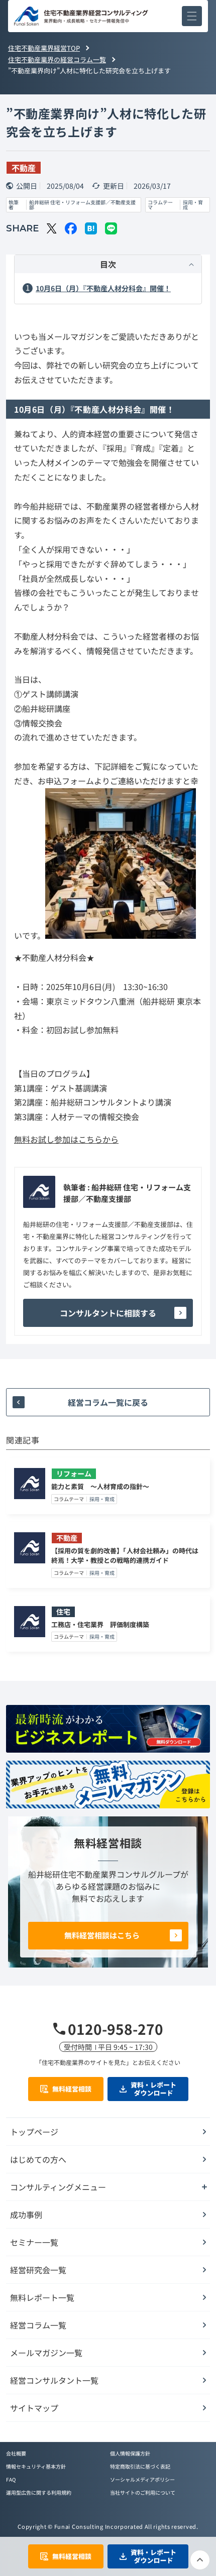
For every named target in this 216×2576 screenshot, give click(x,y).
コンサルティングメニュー (58, 2187)
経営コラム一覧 (38, 2325)
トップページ (34, 2132)
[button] (192, 16)
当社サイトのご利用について (143, 2492)
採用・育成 (193, 205)
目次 (108, 264)
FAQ (11, 2479)
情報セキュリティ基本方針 (36, 2466)
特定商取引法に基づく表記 (140, 2466)
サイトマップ (34, 2408)
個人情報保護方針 (130, 2453)
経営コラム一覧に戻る (108, 1402)
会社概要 (16, 2453)
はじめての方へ (38, 2159)
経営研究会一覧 (38, 2270)
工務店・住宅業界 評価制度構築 (100, 1624)
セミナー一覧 (34, 2242)
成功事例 (26, 2215)
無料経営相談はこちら (102, 1935)
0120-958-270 (116, 2029)
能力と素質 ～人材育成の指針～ (100, 1486)
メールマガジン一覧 (46, 2353)
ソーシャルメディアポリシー (142, 2479)
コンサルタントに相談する (108, 1313)
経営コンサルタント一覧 (54, 2380)
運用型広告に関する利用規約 (39, 2492)
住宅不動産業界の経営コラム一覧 (57, 59)
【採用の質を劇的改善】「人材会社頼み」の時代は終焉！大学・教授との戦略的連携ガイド (125, 1556)
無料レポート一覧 (42, 2297)
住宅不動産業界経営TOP (44, 48)
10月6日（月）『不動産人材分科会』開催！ (103, 288)
